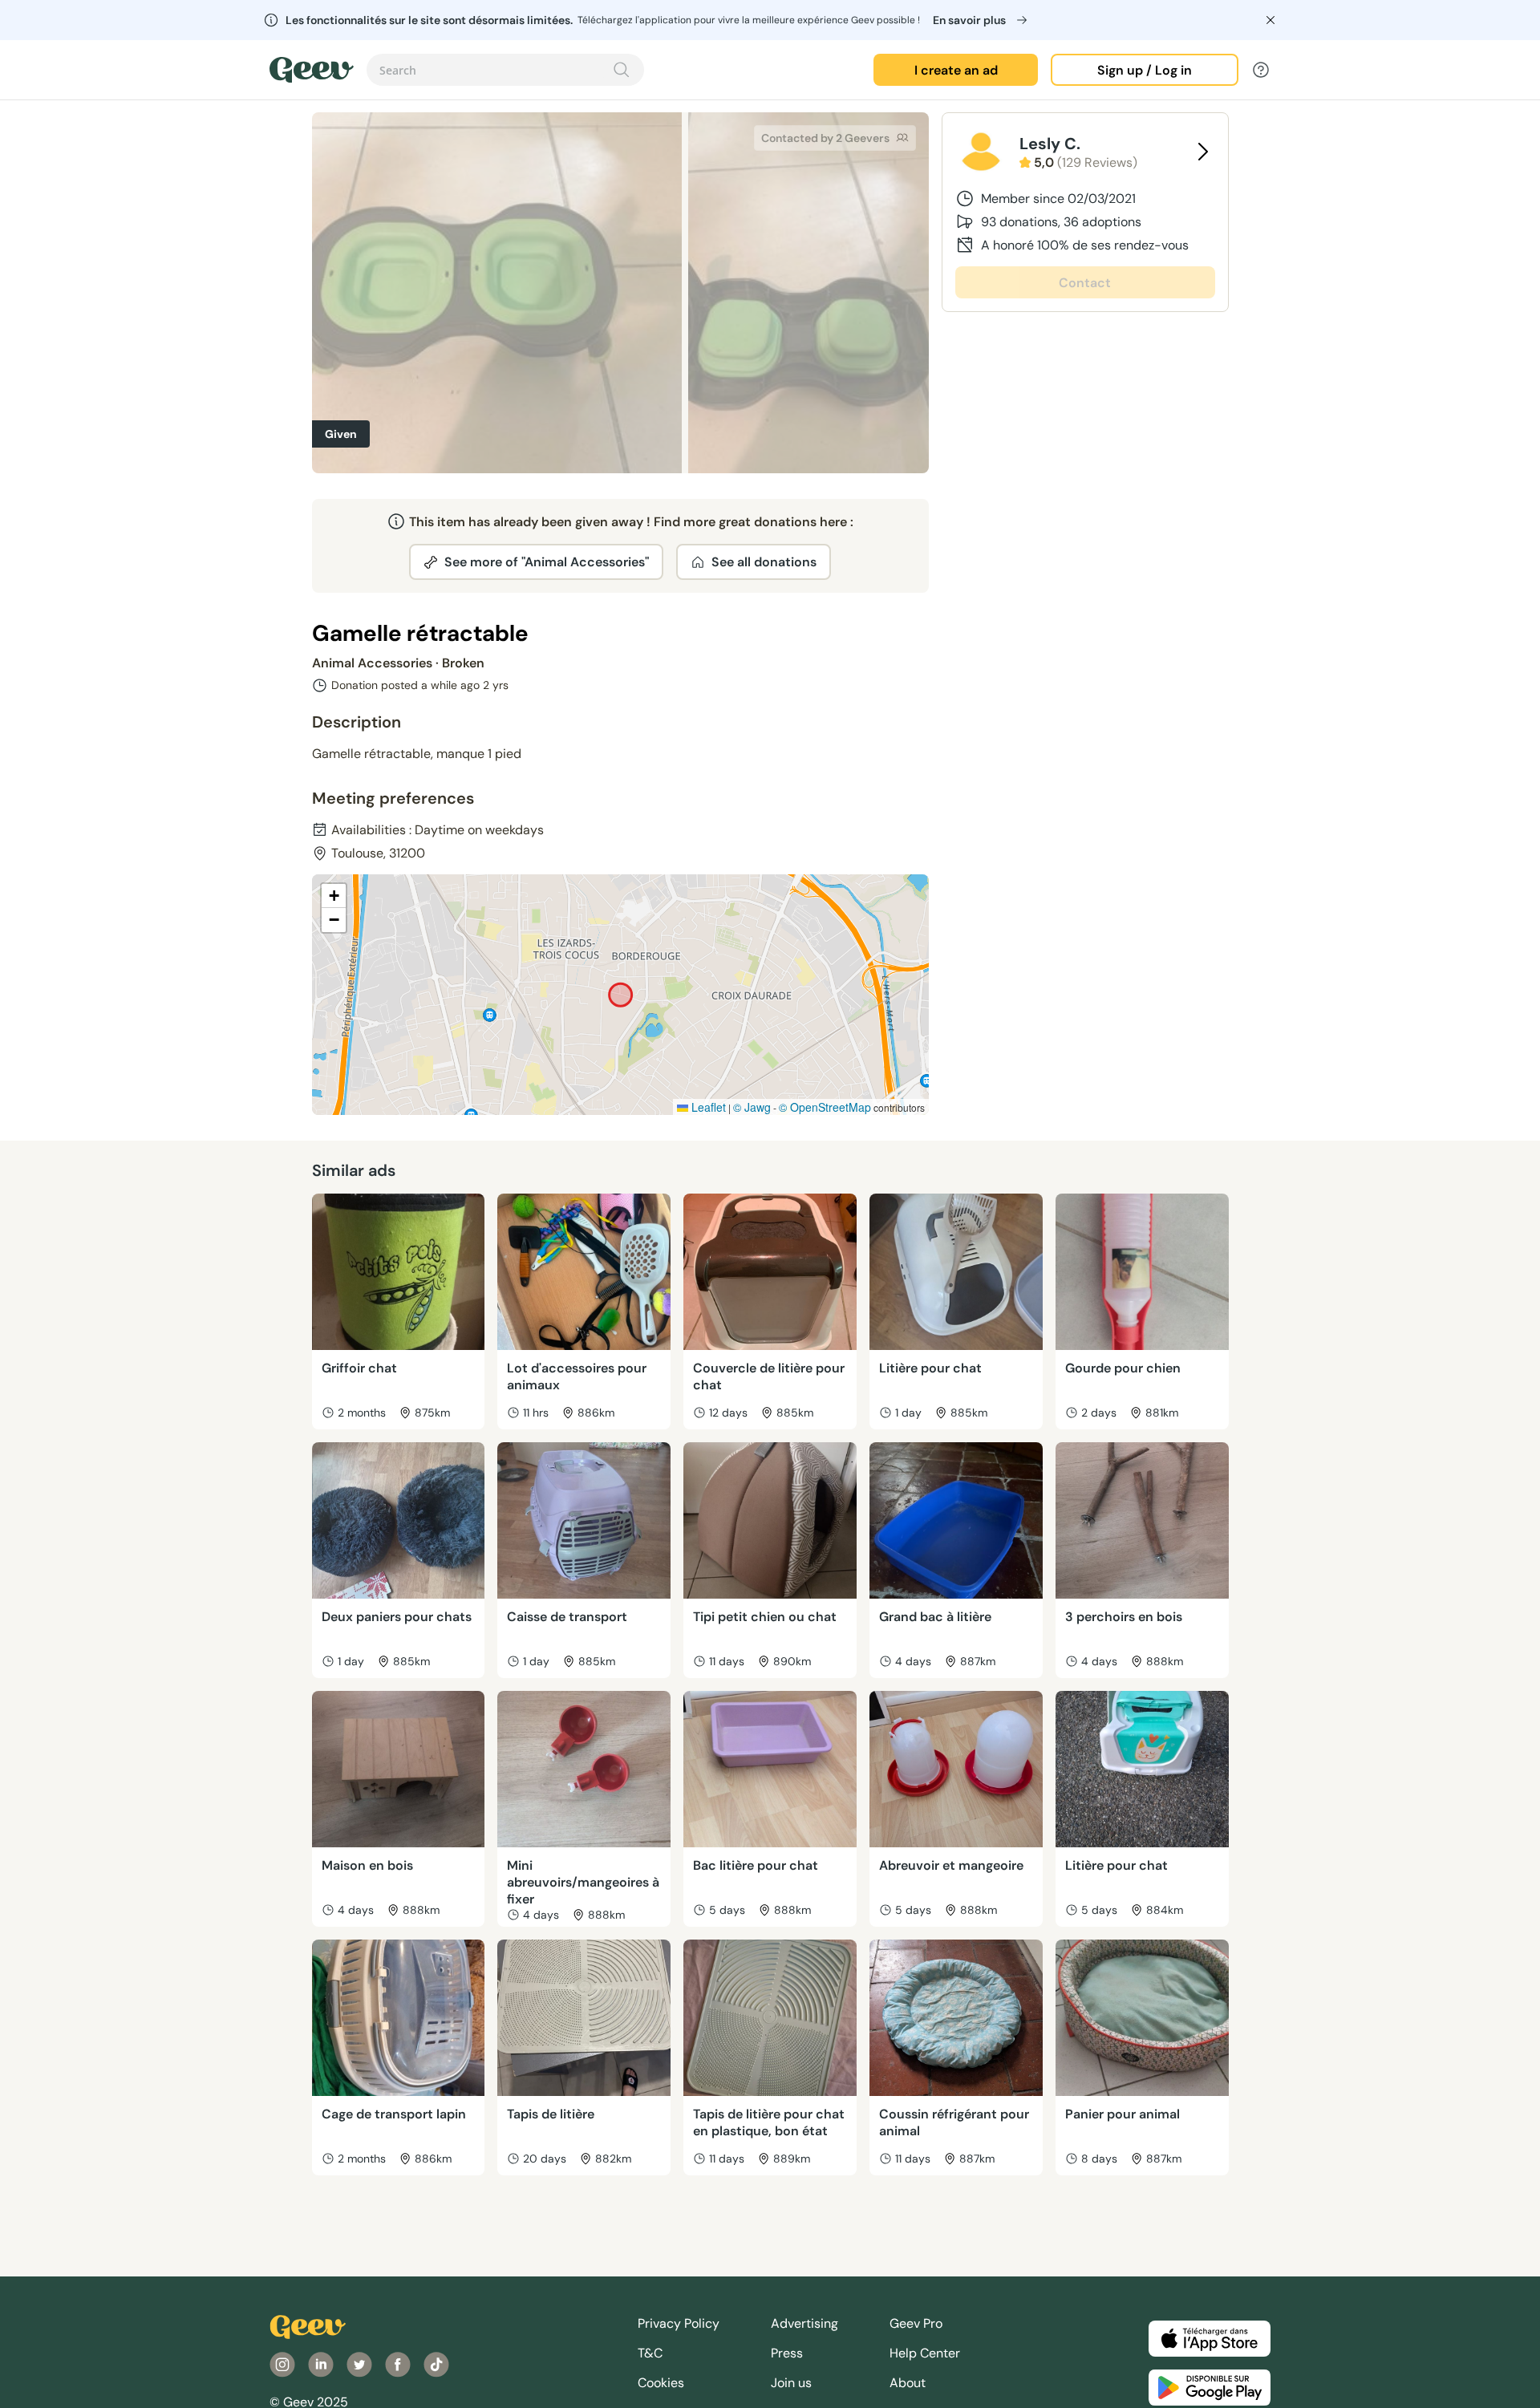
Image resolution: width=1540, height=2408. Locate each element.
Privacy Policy (679, 2323)
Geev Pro (916, 2323)
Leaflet (707, 1107)
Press (787, 2353)
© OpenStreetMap (825, 1107)
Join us (791, 2383)
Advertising (804, 2323)
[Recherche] (622, 70)
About (908, 2383)
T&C (650, 2353)
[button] (334, 896)
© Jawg (752, 1107)
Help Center (925, 2353)
